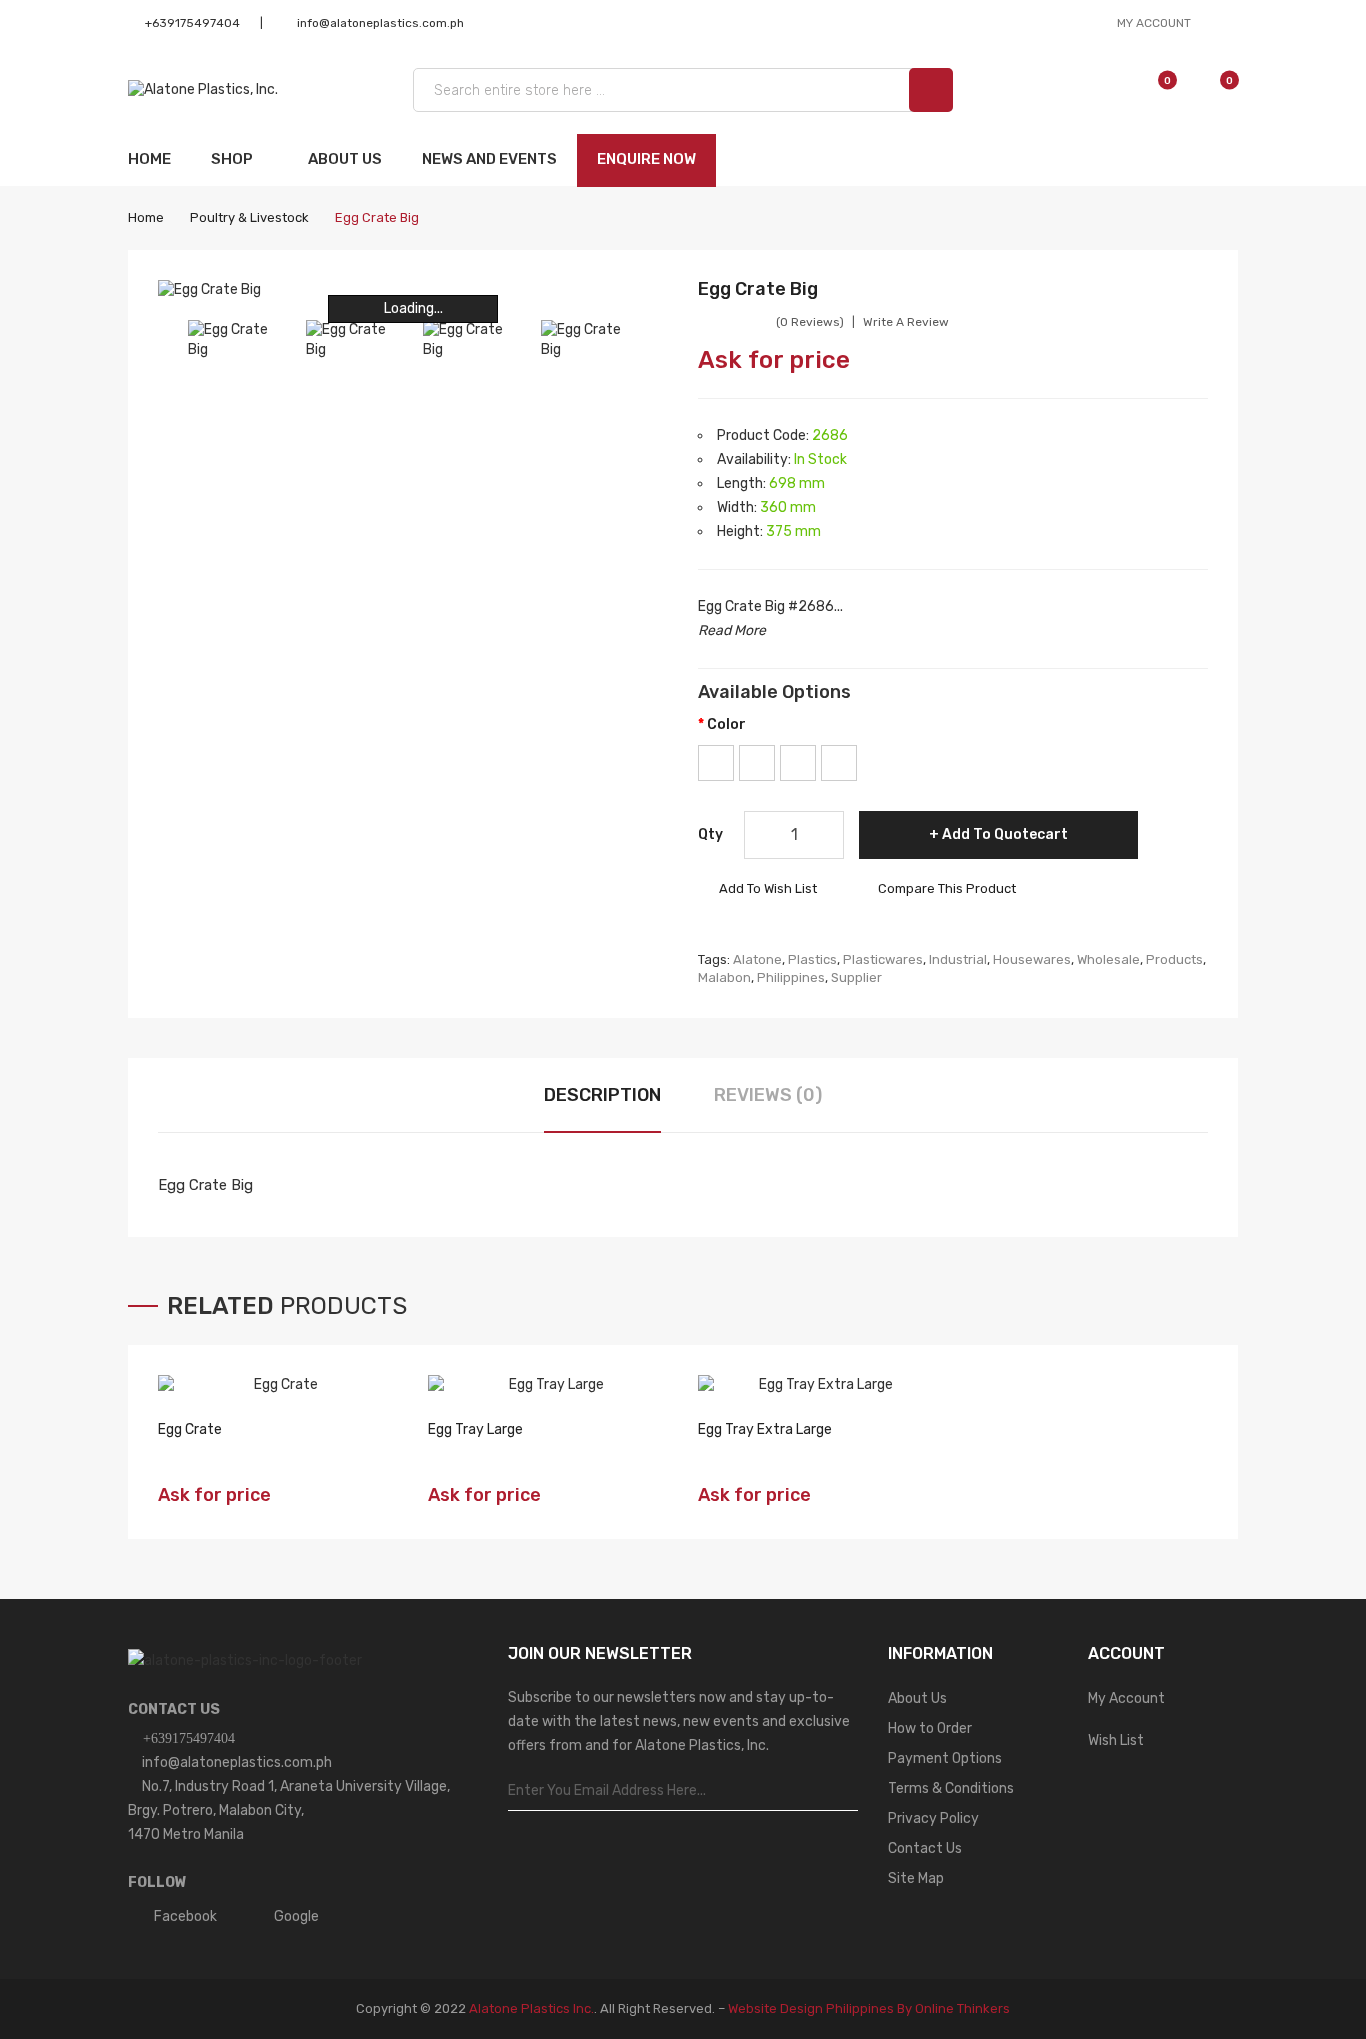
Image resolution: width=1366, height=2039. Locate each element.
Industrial (958, 959)
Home (146, 217)
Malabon (724, 977)
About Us (917, 1698)
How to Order (930, 1728)
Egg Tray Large (475, 1429)
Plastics (812, 959)
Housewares (1032, 959)
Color (726, 724)
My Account (1126, 1698)
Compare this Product (947, 888)
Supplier (856, 977)
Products (1174, 959)
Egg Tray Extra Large (765, 1429)
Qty (710, 834)
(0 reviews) (810, 322)
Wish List (1116, 1740)
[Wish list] (1147, 90)
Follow (157, 1882)
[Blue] (716, 763)
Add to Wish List (768, 888)
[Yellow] (839, 763)
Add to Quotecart (1005, 834)
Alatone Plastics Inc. (531, 2008)
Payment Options (945, 1758)
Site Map (916, 1878)
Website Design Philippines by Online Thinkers (869, 2008)
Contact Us (174, 1709)
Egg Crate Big (377, 217)
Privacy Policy (933, 1818)
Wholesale (1108, 959)
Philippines (791, 977)
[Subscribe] (842, 1791)
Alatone (757, 959)
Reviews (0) (768, 1095)
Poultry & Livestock (249, 217)
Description (602, 1095)
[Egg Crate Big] (237, 339)
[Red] (798, 763)
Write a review (906, 322)
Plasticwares (883, 959)
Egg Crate (190, 1429)
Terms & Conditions (951, 1788)
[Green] (757, 763)
